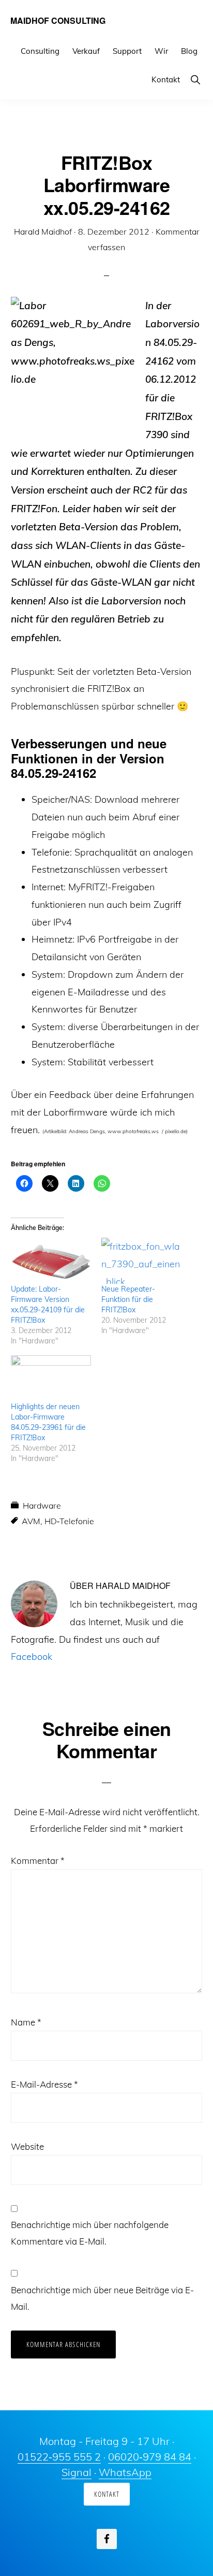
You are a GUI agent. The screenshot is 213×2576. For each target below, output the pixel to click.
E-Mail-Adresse (44, 2084)
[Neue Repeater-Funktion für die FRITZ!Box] (141, 1261)
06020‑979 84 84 (150, 2457)
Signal (77, 2472)
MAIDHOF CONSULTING (58, 20)
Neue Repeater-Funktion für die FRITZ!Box (128, 1299)
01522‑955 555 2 (59, 2457)
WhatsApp (125, 2472)
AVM (31, 1521)
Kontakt (107, 2494)
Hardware (42, 1506)
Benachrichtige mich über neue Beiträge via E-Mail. (102, 2298)
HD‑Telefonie (69, 1521)
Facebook (32, 1656)
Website (27, 2146)
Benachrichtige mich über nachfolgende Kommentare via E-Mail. (90, 2233)
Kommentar (38, 1861)
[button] (195, 79)
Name (26, 2022)
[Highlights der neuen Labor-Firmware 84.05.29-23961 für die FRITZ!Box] (51, 1378)
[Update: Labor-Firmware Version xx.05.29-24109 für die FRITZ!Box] (51, 1261)
